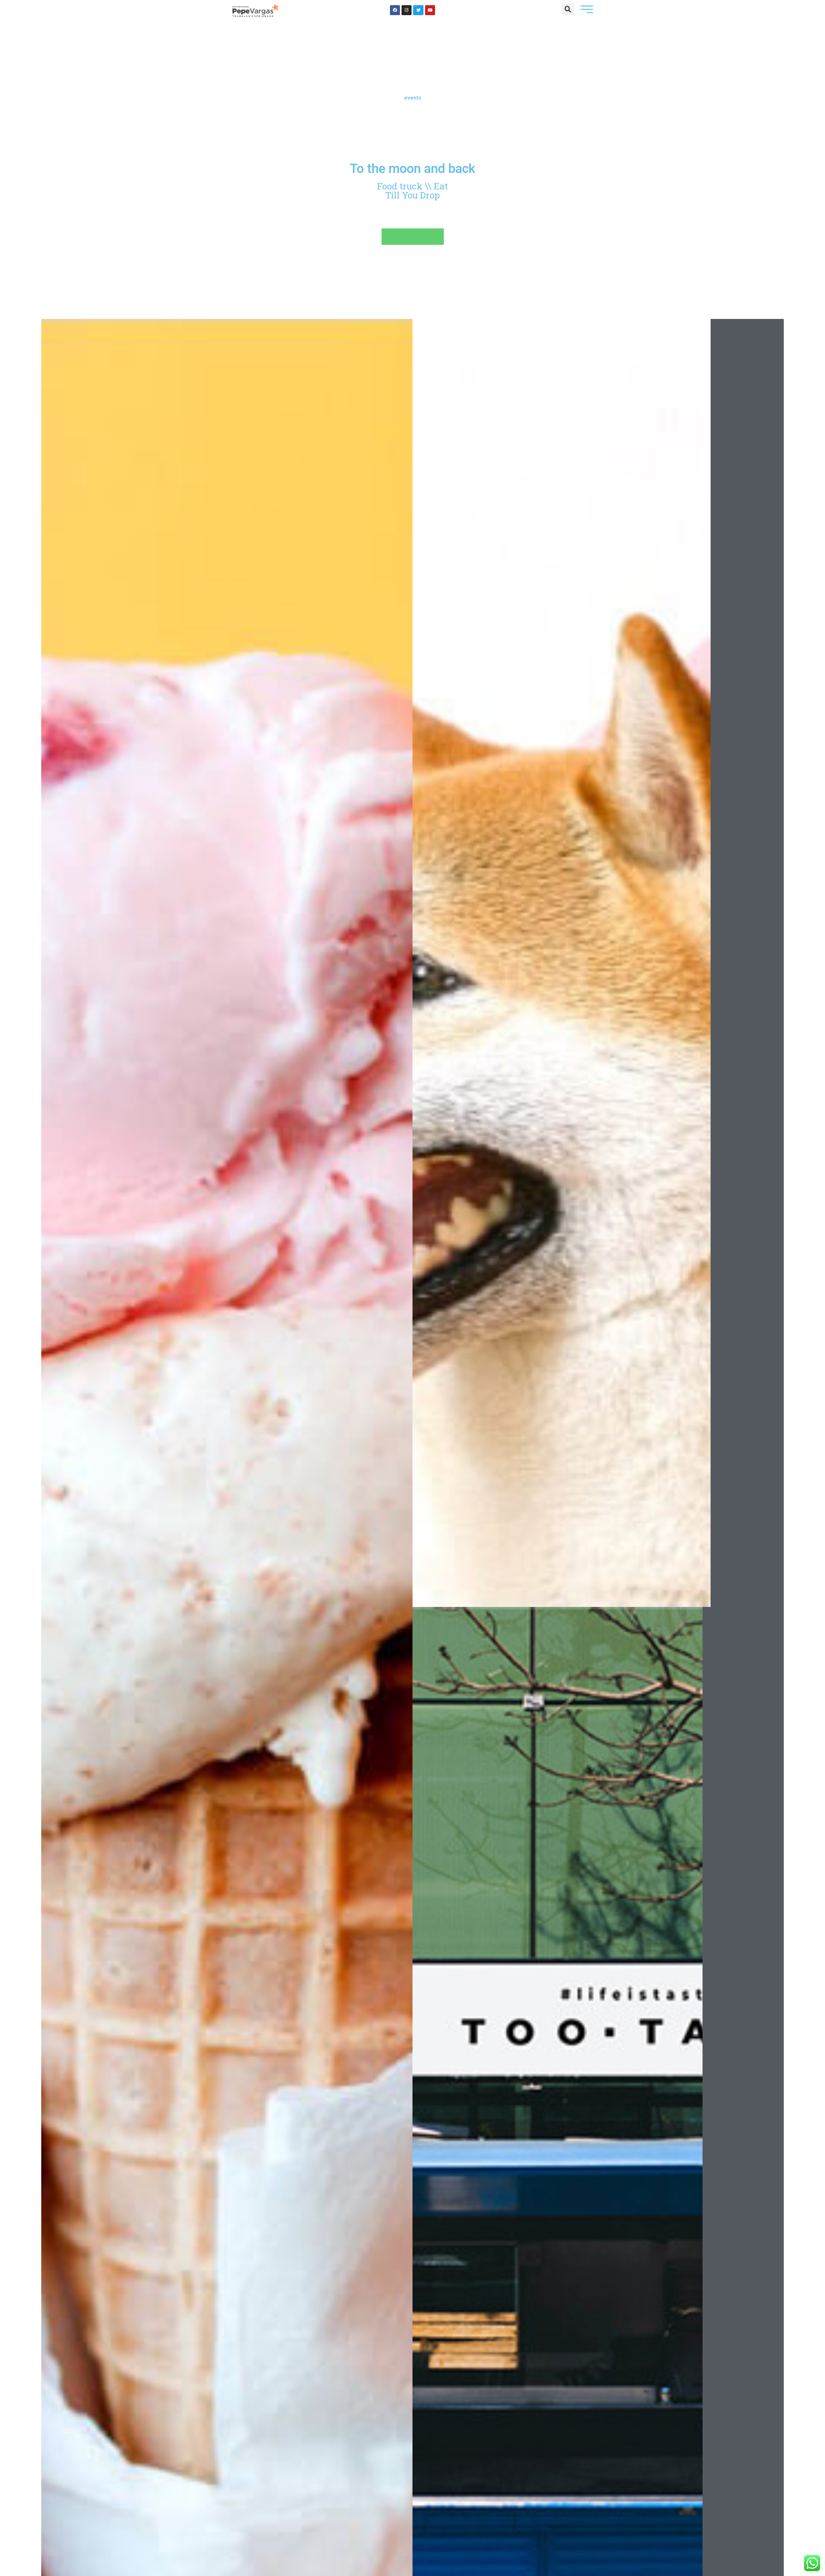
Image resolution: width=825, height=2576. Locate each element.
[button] (568, 9)
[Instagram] (407, 10)
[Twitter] (418, 10)
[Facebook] (395, 10)
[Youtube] (430, 10)
